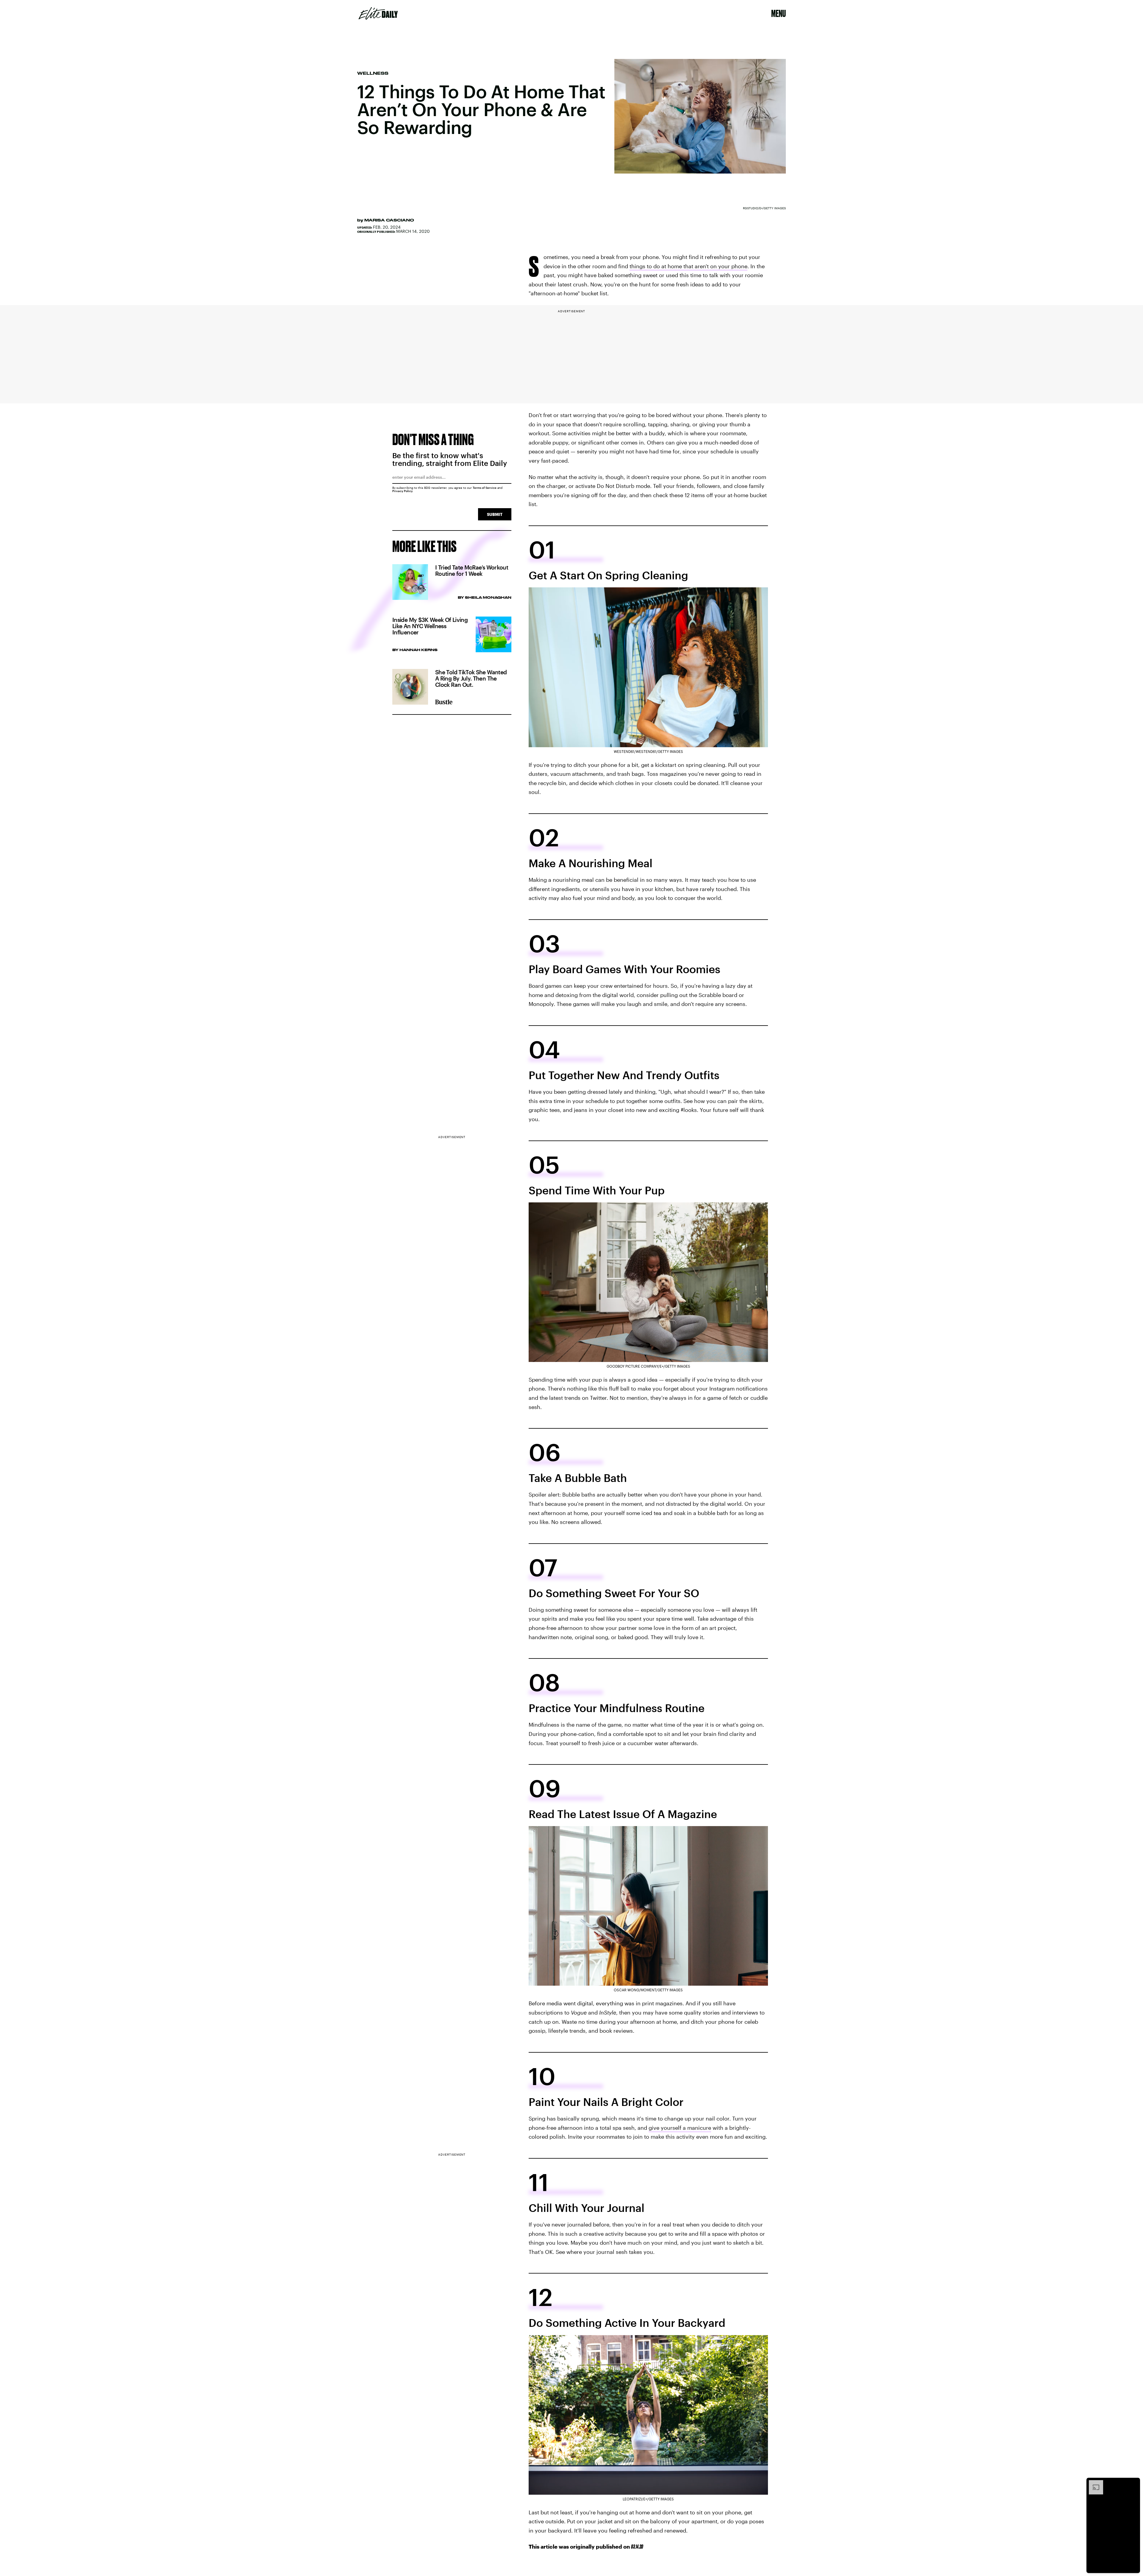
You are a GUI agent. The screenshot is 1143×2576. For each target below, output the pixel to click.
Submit (495, 514)
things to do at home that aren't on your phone (688, 266)
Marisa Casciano (389, 220)
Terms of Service (485, 488)
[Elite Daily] (378, 13)
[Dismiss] (1133, 2483)
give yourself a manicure (680, 2128)
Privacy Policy (403, 491)
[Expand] (1093, 2483)
